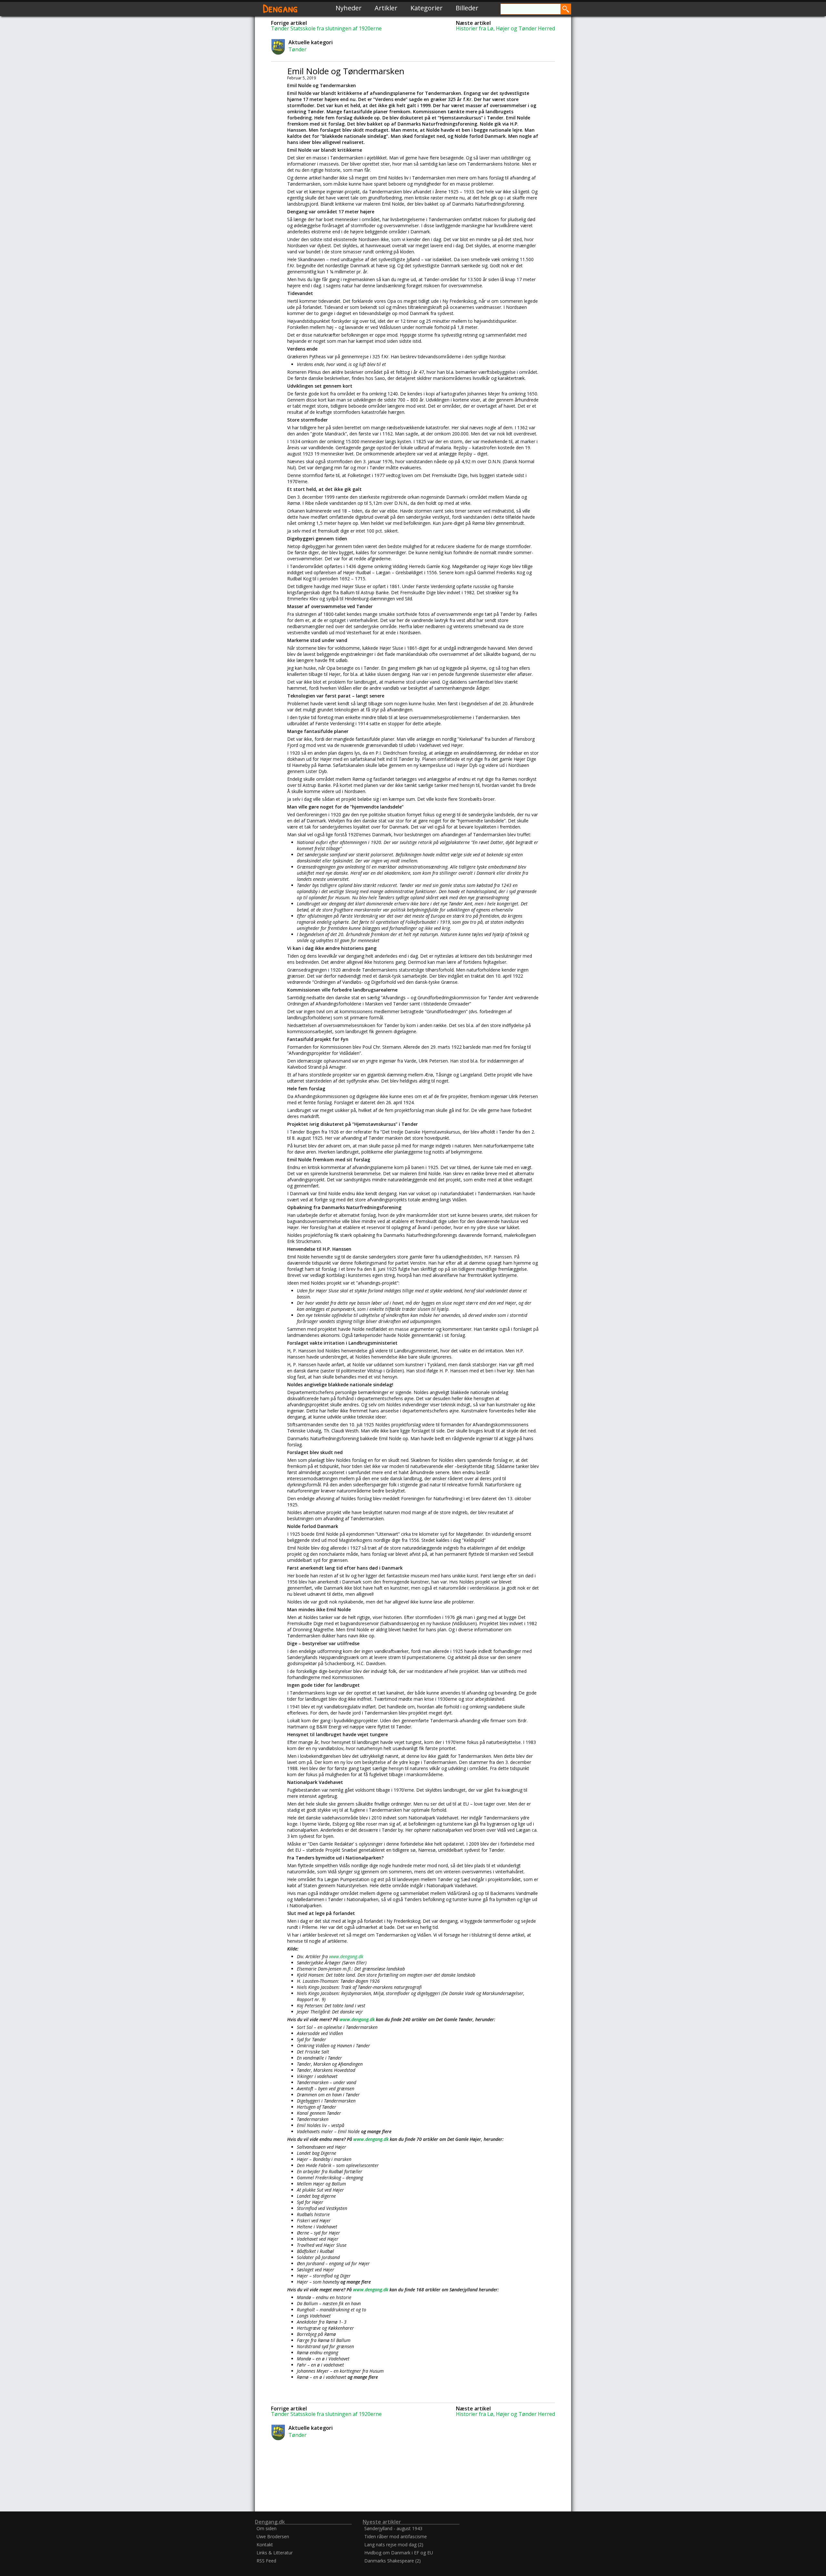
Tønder (297, 49)
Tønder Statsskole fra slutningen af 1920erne (326, 28)
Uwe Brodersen (273, 2536)
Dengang (280, 8)
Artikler (386, 8)
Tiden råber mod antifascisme (396, 2536)
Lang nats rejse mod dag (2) (394, 2545)
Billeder (467, 8)
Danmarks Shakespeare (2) (393, 2561)
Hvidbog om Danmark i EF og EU (399, 2553)
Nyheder (349, 8)
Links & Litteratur (275, 2553)
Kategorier (427, 8)
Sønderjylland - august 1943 (393, 2528)
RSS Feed (266, 2561)
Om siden (267, 2528)
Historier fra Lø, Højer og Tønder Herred (505, 28)
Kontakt (265, 2545)
